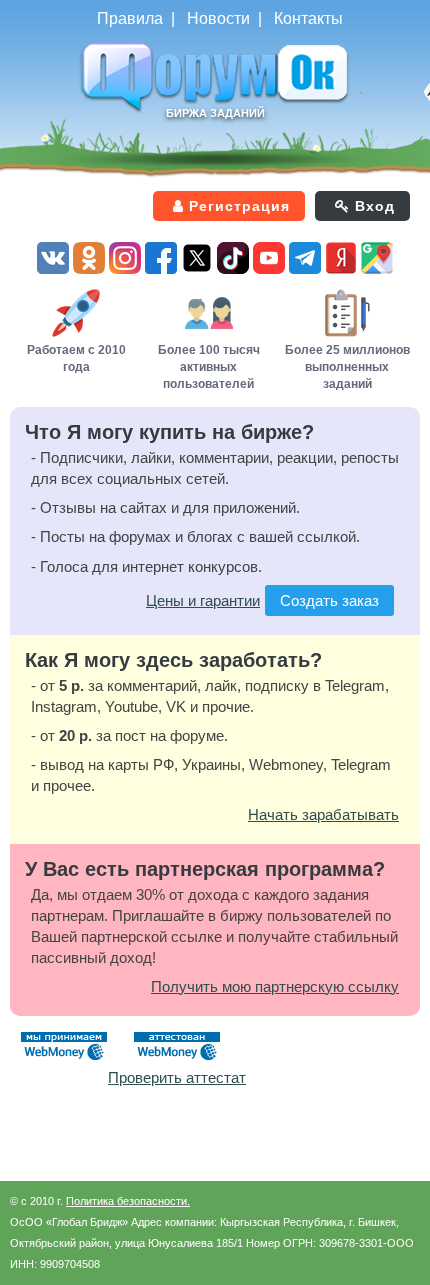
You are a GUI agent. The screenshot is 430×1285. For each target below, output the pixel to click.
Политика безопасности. (128, 1201)
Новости (218, 18)
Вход (375, 206)
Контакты (308, 18)
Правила (130, 18)
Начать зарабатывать (323, 814)
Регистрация (239, 206)
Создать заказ (329, 600)
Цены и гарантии (203, 600)
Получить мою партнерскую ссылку (275, 986)
